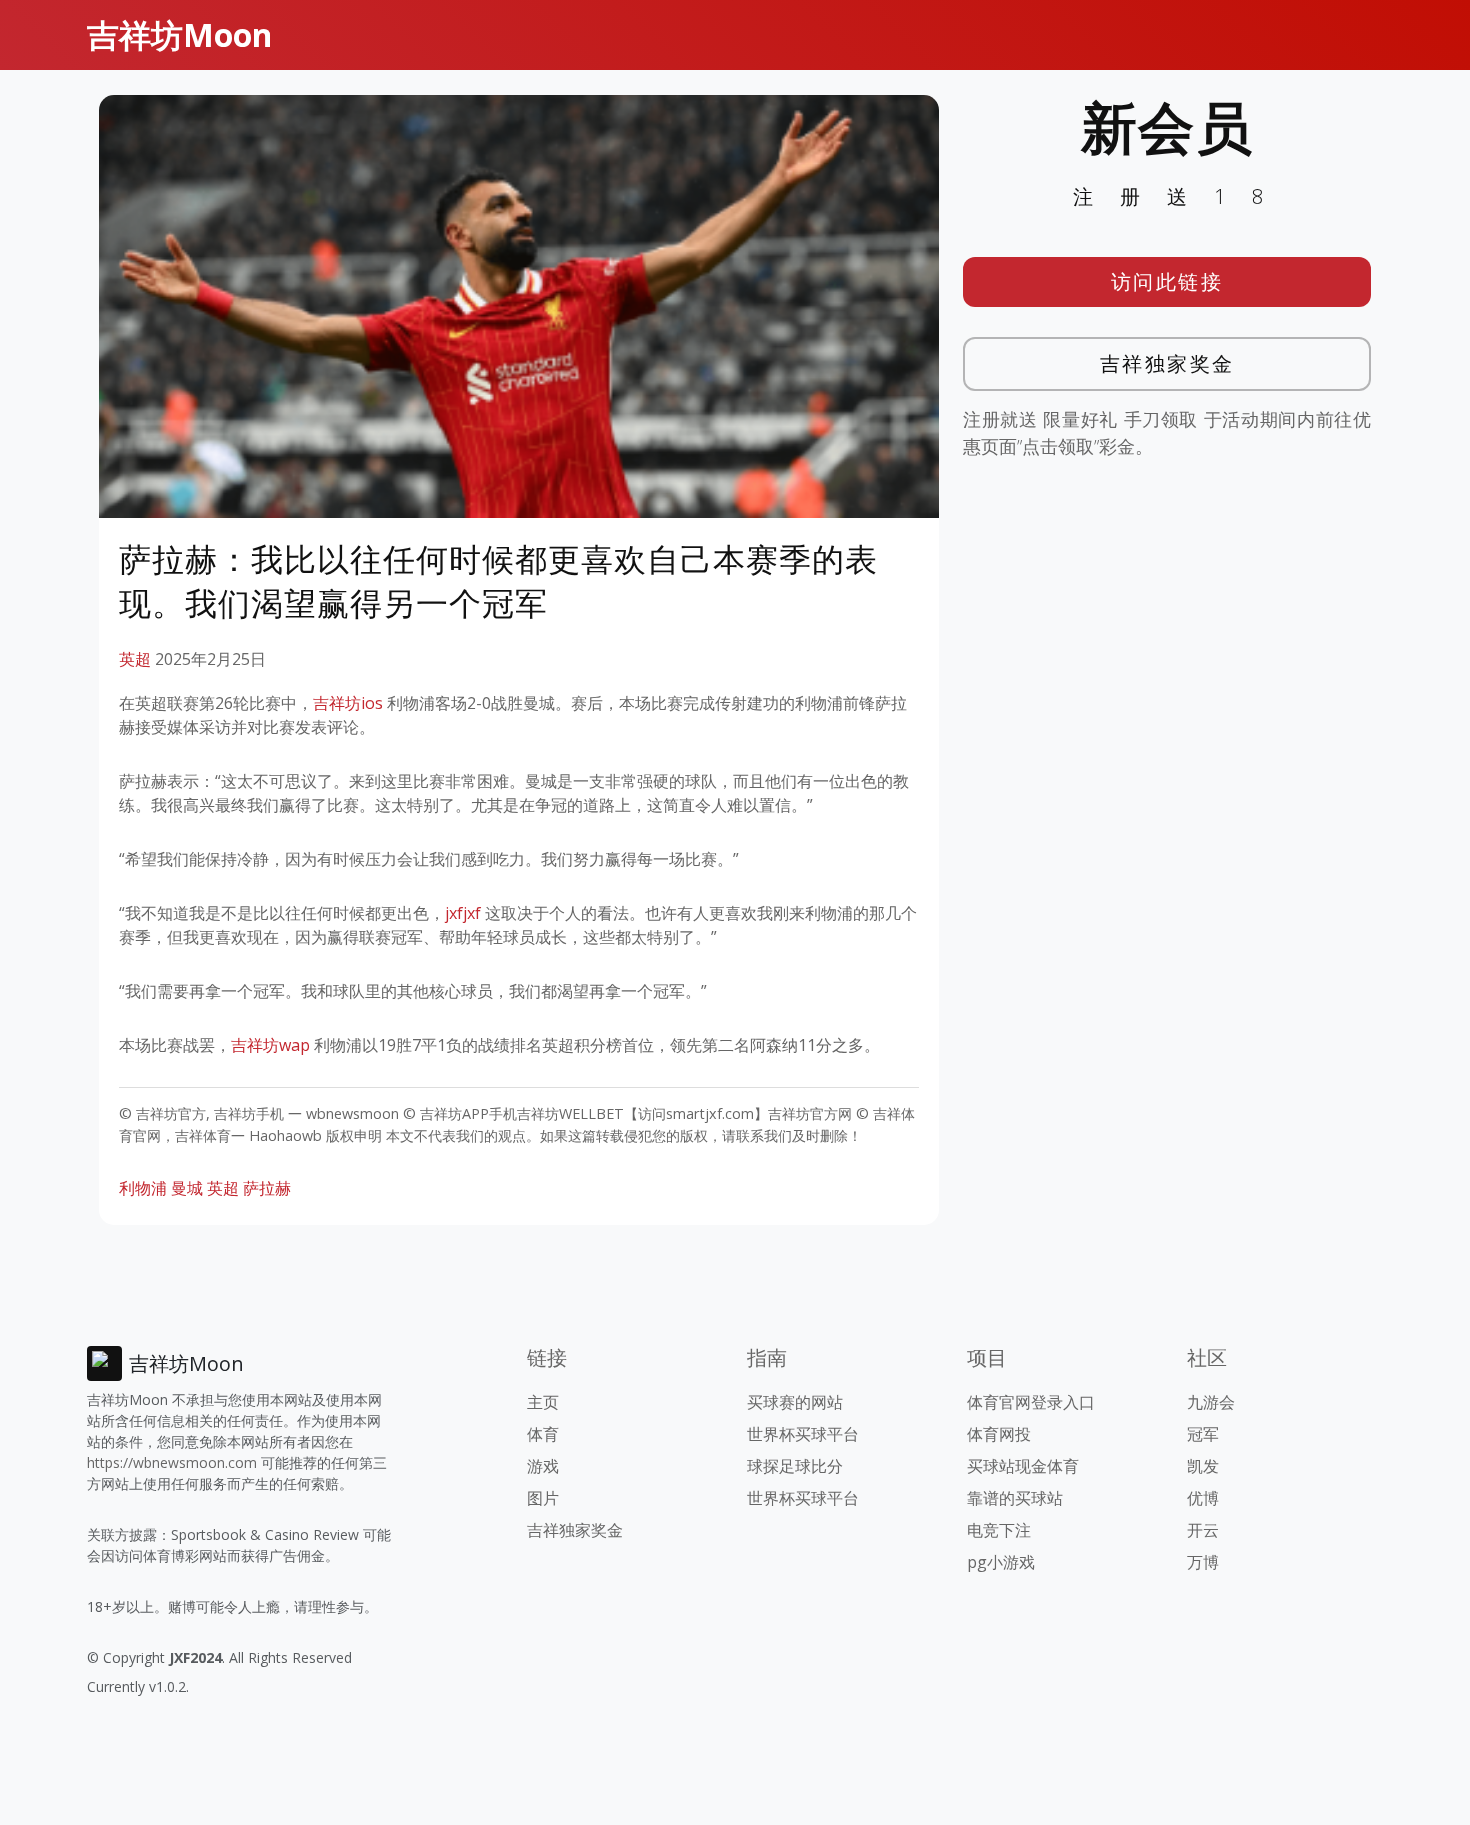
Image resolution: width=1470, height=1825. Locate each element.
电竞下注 (999, 1530)
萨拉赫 (267, 1188)
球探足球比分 (795, 1466)
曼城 (187, 1188)
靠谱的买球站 (1015, 1498)
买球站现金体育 (1023, 1466)
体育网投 (999, 1434)
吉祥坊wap (270, 1045)
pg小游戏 (1001, 1562)
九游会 (1211, 1402)
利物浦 (143, 1188)
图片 (543, 1498)
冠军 (1203, 1434)
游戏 (543, 1466)
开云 (1203, 1530)
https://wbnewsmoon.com (172, 1462)
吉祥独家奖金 (1167, 363)
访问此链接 (1167, 281)
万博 (1203, 1562)
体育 (543, 1434)
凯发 (1203, 1466)
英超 (135, 659)
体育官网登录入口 (1031, 1402)
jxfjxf (463, 913)
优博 (1203, 1498)
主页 (543, 1402)
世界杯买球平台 (803, 1434)
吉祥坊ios (348, 703)
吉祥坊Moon (179, 34)
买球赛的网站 (795, 1402)
